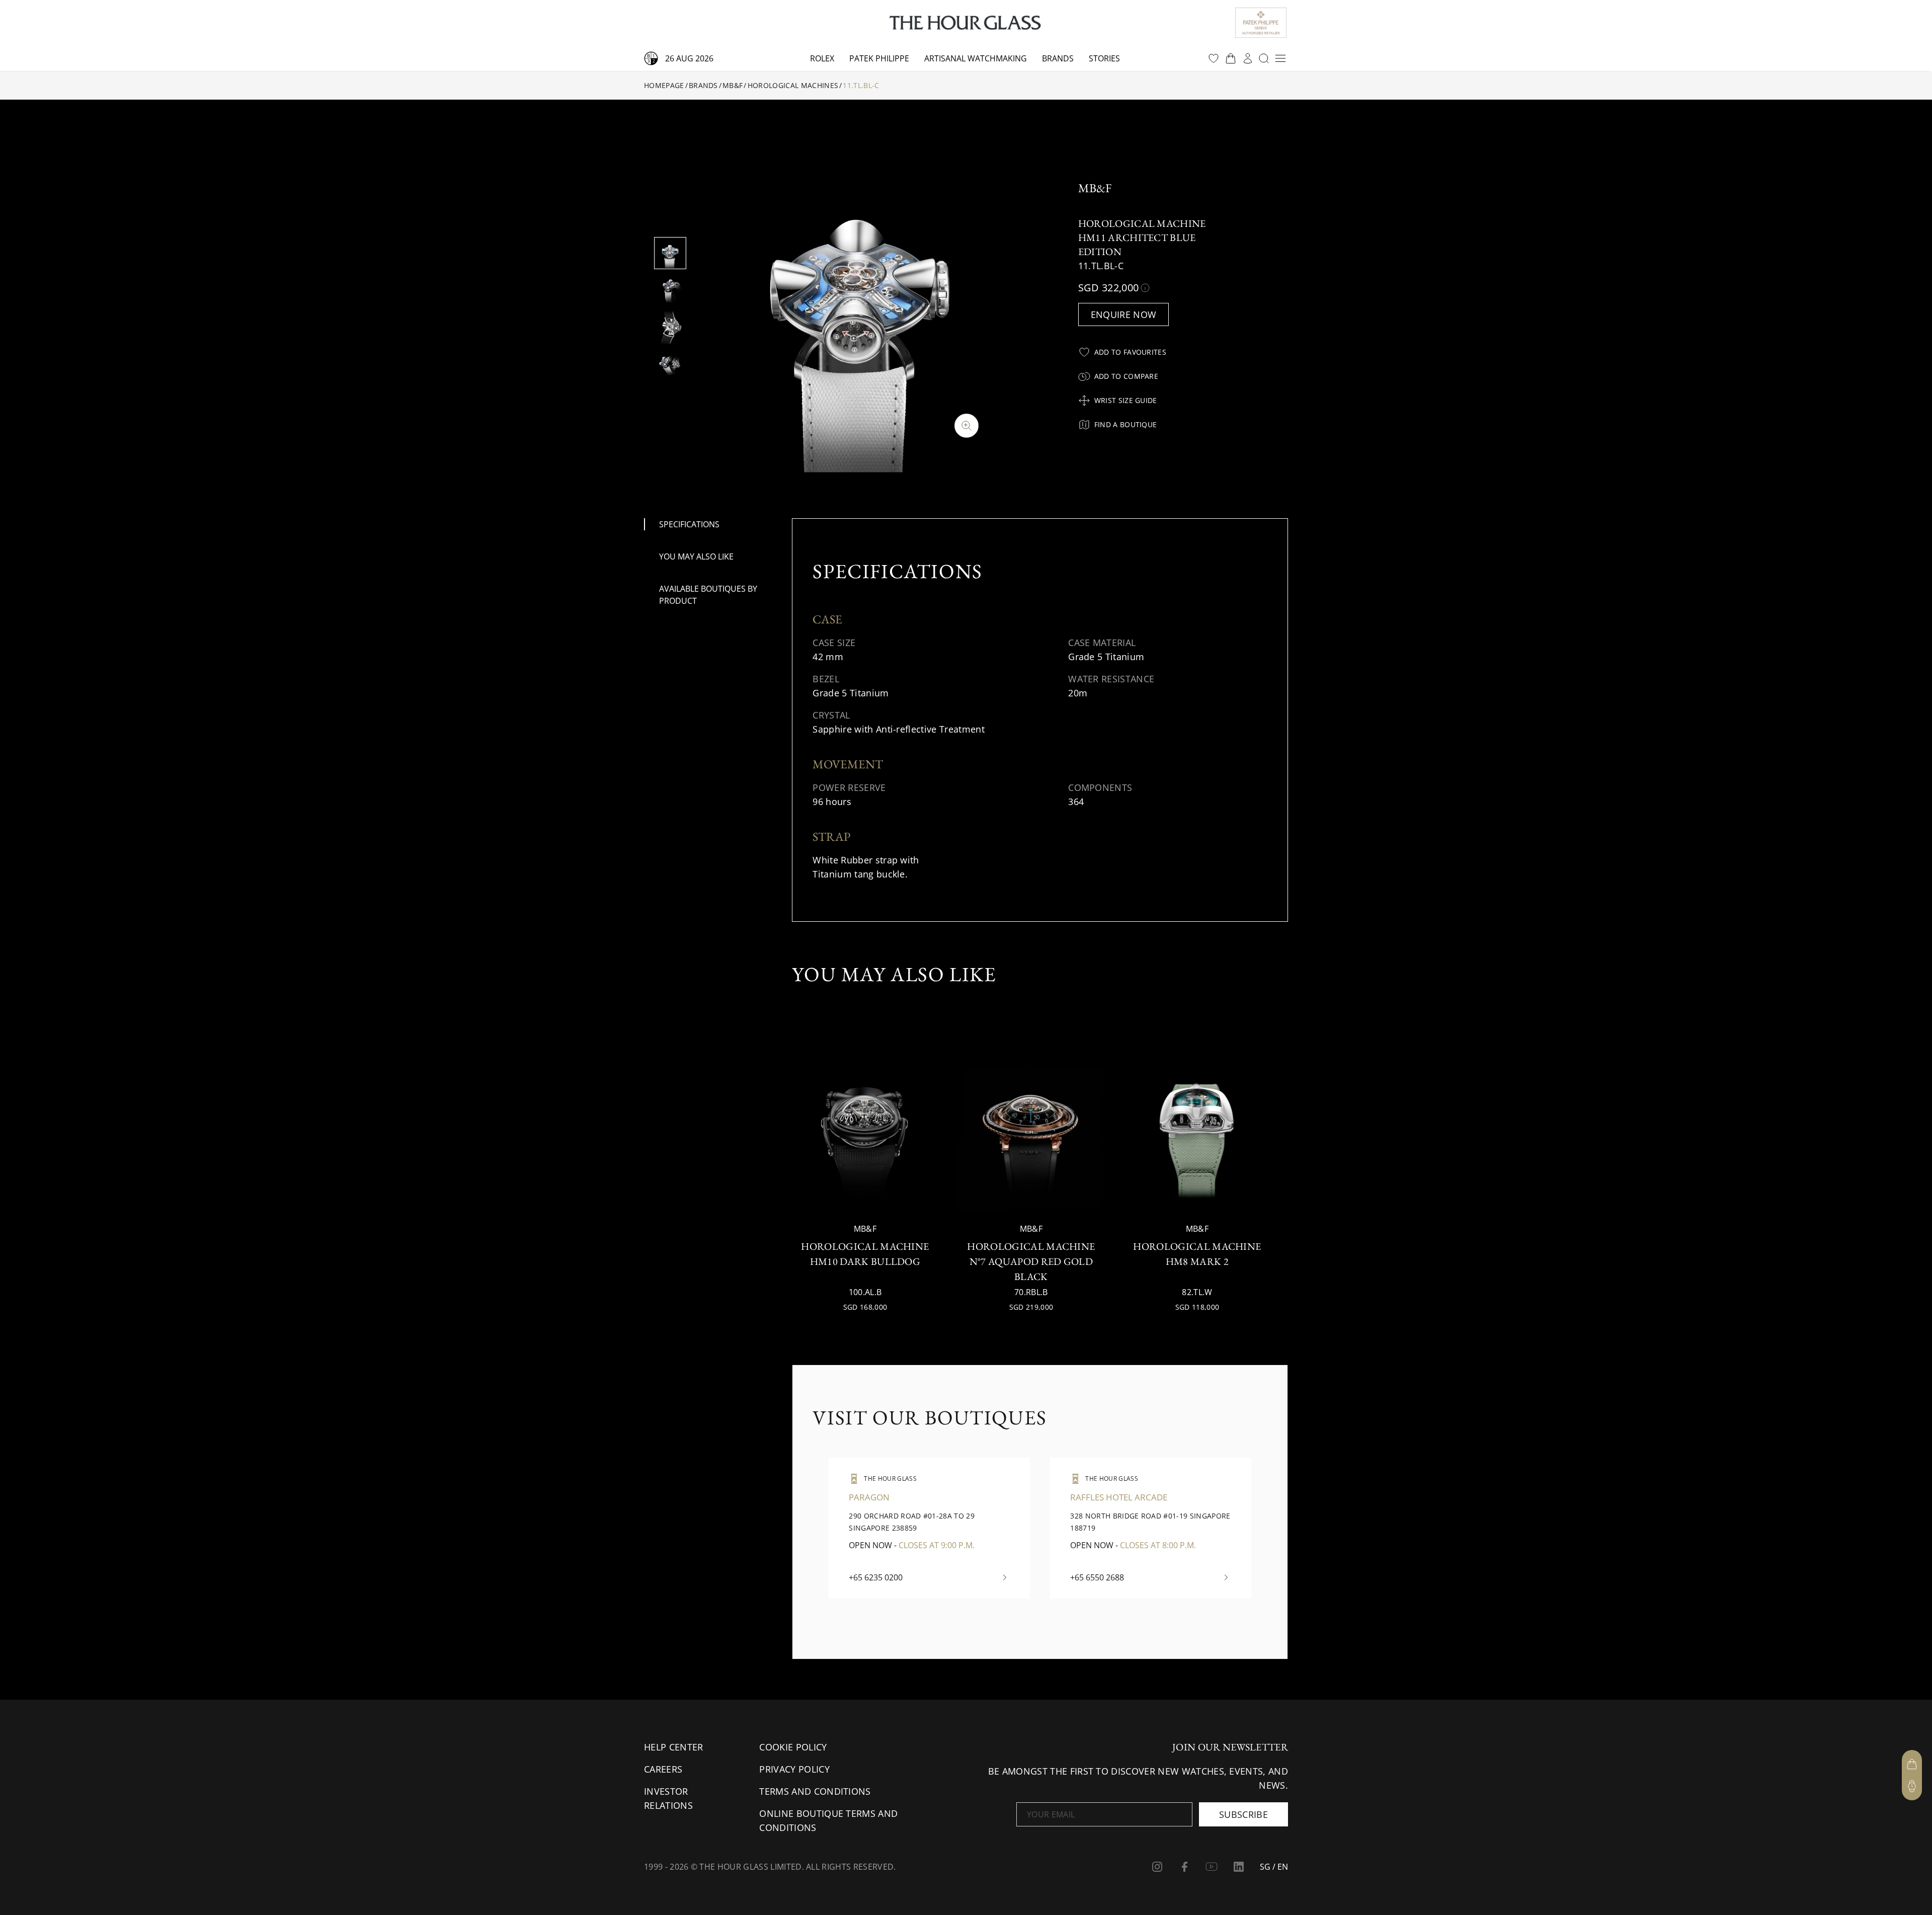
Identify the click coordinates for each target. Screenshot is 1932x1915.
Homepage (664, 85)
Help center (674, 1747)
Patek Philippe (879, 58)
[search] (1264, 58)
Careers (663, 1769)
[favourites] (1214, 58)
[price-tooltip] (1145, 288)
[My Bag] (1912, 1764)
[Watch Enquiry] (1912, 1786)
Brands (1058, 58)
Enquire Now (1124, 314)
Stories (1104, 58)
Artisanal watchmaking (976, 58)
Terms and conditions (815, 1791)
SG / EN (1274, 1867)
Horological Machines (793, 85)
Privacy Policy (794, 1769)
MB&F (733, 85)
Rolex (822, 58)
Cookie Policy (793, 1747)
